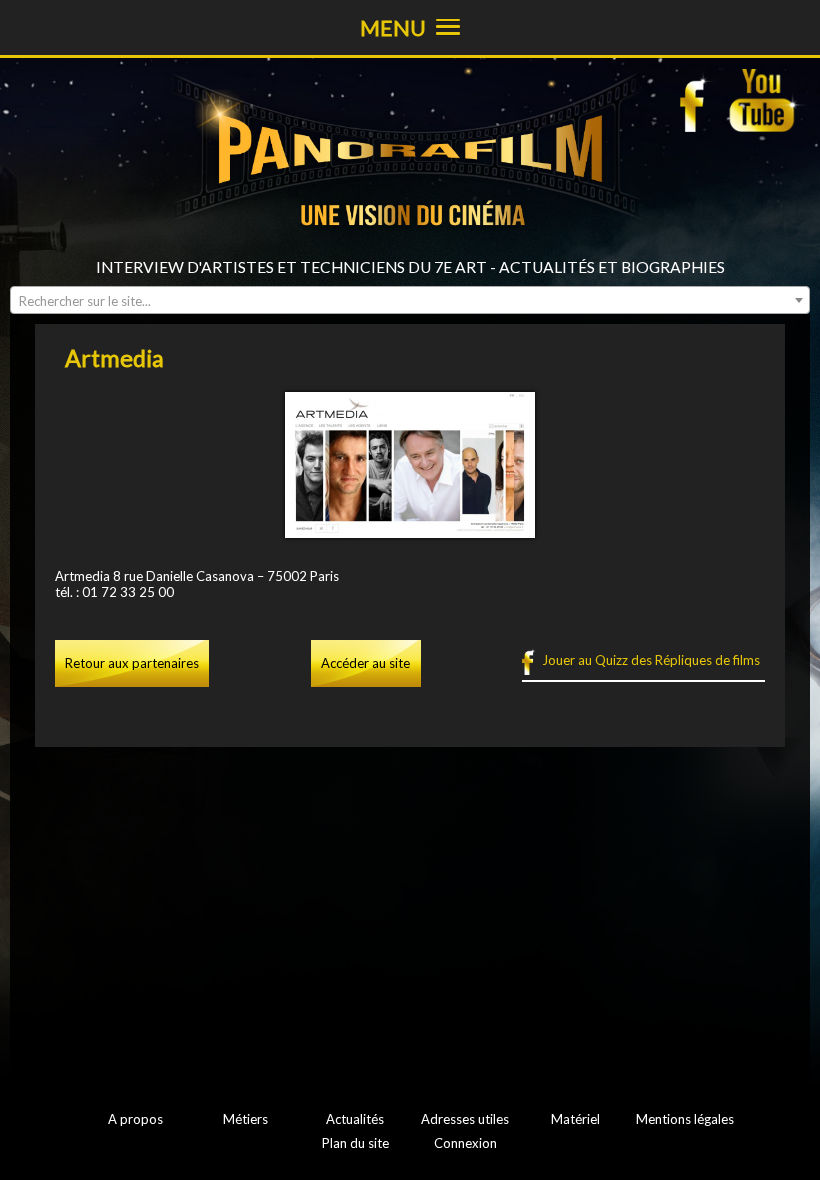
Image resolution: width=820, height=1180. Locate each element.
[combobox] (410, 300)
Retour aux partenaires (132, 663)
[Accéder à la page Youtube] (764, 100)
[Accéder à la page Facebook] (698, 100)
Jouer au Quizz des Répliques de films (651, 660)
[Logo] (410, 250)
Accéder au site (365, 663)
